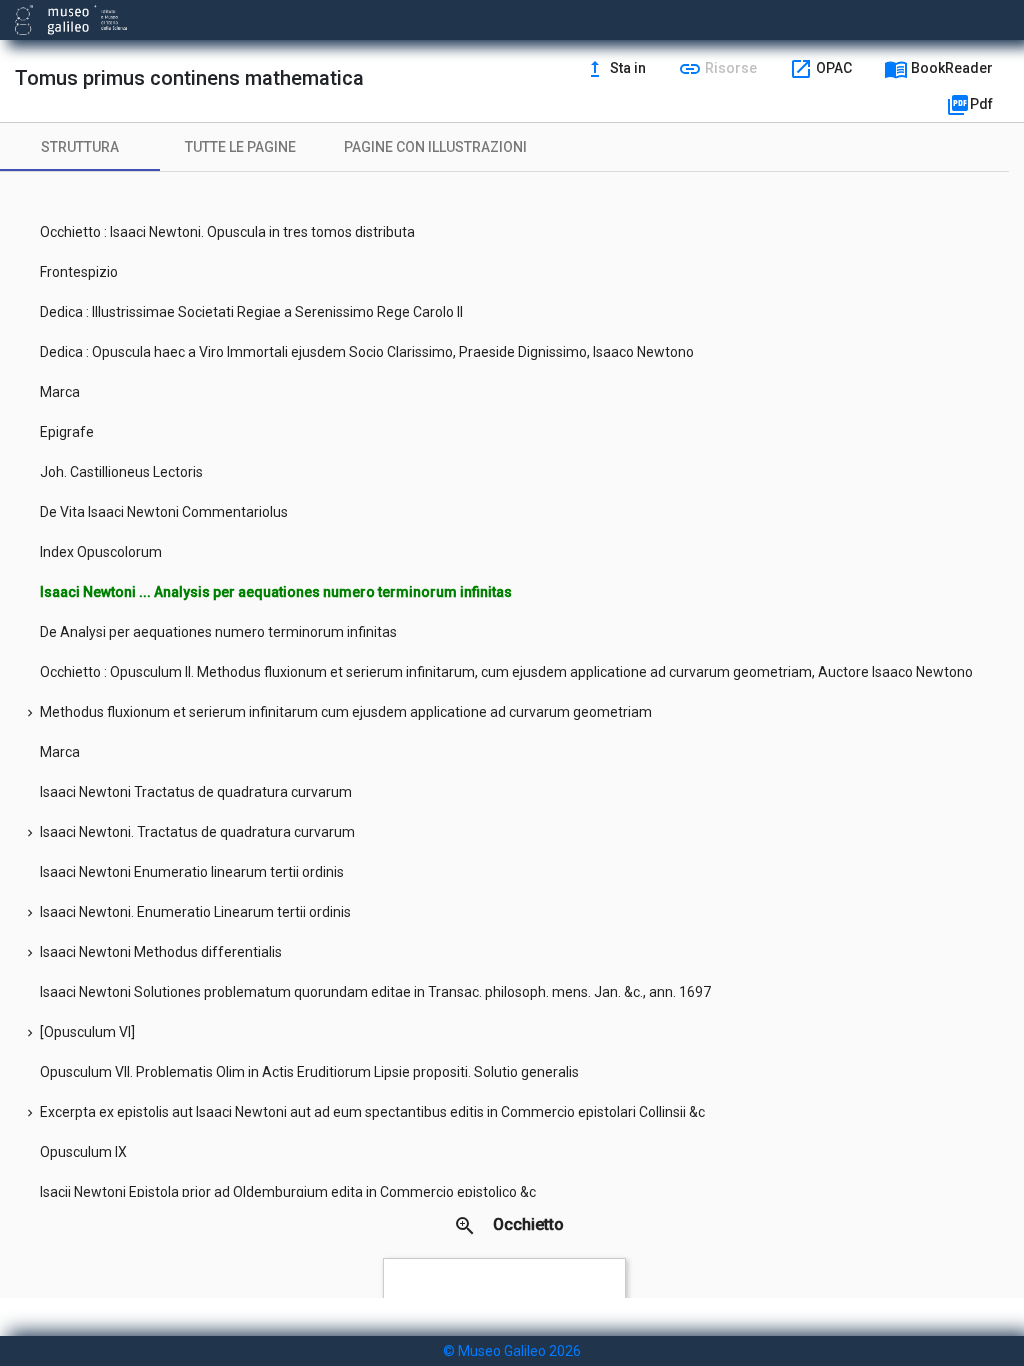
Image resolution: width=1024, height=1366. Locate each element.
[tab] (80, 147)
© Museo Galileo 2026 (512, 1351)
